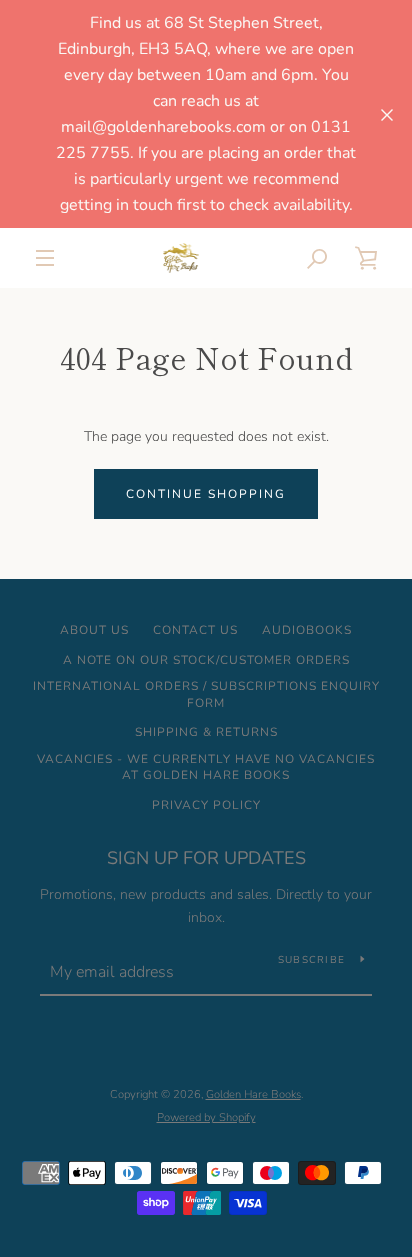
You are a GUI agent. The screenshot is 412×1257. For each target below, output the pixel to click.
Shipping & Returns (206, 732)
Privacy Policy (206, 805)
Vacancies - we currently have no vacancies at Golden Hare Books (206, 767)
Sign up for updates (206, 858)
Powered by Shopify (206, 1117)
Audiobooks (307, 630)
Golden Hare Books (253, 1094)
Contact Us (195, 630)
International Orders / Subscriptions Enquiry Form (206, 694)
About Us (94, 630)
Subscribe (311, 960)
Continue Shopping (206, 494)
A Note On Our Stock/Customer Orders (206, 660)
